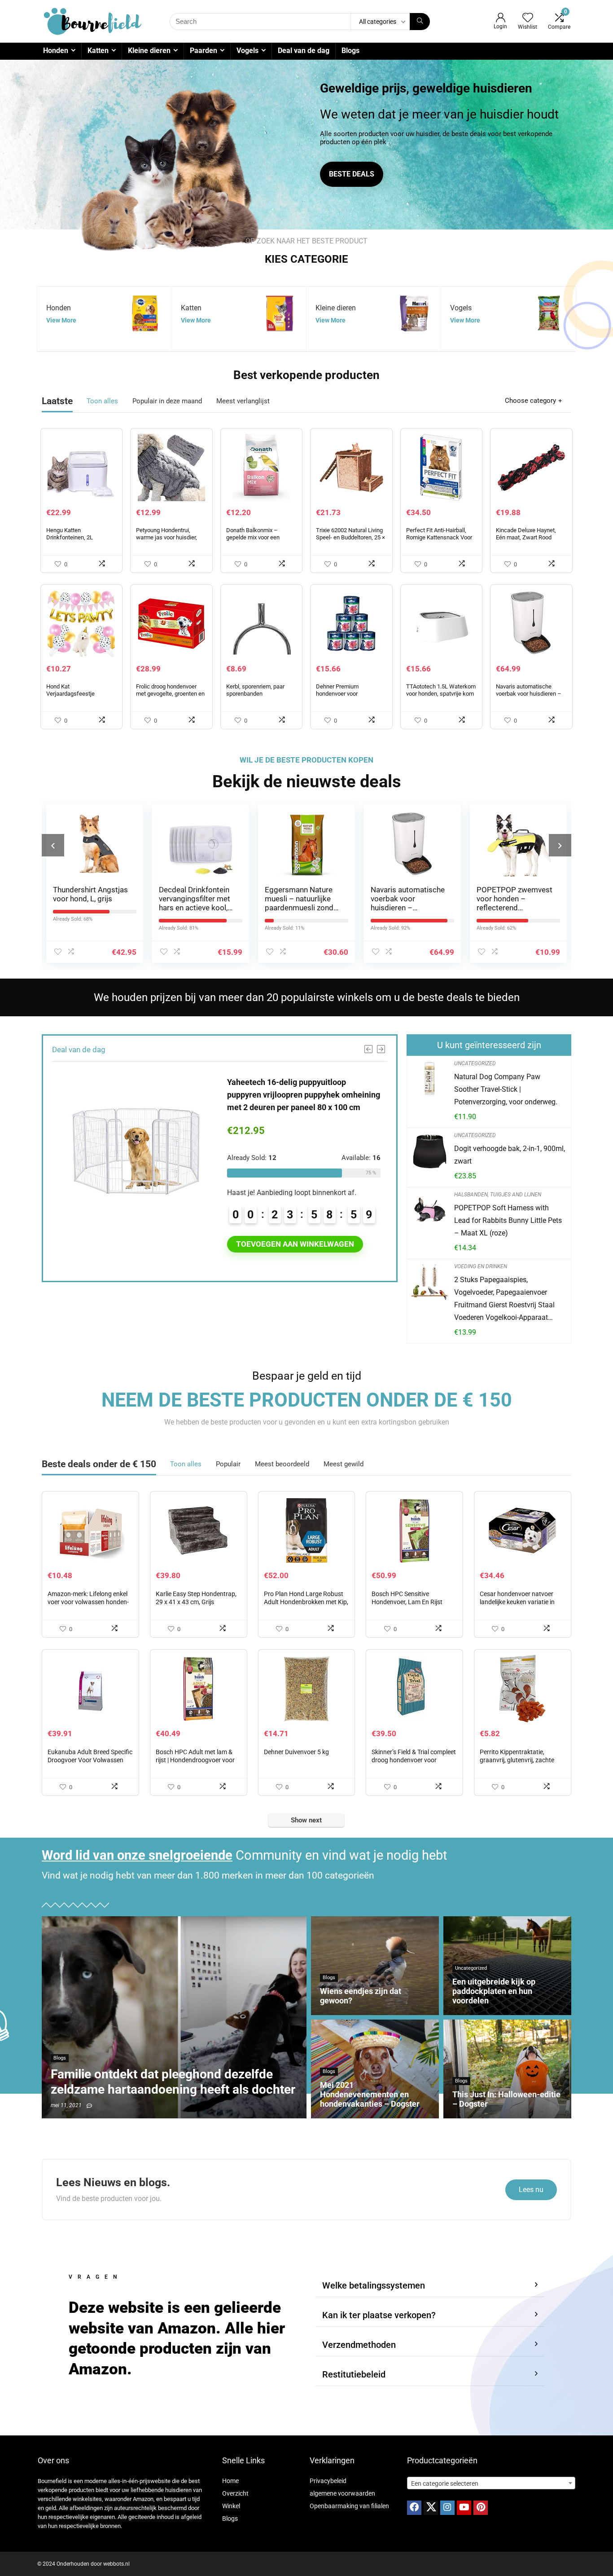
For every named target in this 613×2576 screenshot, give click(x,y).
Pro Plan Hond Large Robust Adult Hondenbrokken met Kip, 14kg (306, 1602)
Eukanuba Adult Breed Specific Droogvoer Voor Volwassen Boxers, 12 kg (90, 1760)
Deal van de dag (304, 51)
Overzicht (235, 2493)
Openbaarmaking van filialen (349, 2506)
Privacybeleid (328, 2481)
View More (61, 320)
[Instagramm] (447, 2508)
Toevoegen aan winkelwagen (295, 1244)
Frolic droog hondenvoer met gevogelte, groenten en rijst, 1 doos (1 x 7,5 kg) (170, 694)
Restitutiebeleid (354, 2374)
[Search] (420, 22)
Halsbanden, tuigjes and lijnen (498, 1195)
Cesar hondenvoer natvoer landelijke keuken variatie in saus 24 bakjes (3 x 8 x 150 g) (521, 1602)
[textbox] (491, 2483)
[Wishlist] (528, 18)
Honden (56, 51)
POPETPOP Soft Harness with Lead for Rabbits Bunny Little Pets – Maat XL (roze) (508, 1220)
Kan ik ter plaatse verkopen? (379, 2315)
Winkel (231, 2506)
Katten (98, 51)
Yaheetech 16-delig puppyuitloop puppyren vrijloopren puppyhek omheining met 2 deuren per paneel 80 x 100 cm (304, 1095)
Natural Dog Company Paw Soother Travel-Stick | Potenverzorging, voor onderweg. (506, 1089)
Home (230, 2481)
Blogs (350, 51)
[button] (430, 2286)
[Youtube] (464, 2508)
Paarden (204, 51)
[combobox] (491, 2483)
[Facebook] (414, 2508)
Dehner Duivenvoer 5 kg (296, 1752)
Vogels (247, 51)
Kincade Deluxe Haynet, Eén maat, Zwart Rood (526, 534)
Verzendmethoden (359, 2345)
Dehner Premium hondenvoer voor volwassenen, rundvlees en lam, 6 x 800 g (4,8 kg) (350, 697)
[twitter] (431, 2508)
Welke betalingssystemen (374, 2285)
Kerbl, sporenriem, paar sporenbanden (255, 690)
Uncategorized (475, 1063)
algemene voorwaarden (342, 2493)
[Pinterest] (481, 2508)
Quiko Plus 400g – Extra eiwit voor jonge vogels (513, 899)
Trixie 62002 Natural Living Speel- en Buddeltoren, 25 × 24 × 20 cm (350, 537)
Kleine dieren (149, 51)
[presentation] (53, 845)
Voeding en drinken (481, 1266)
